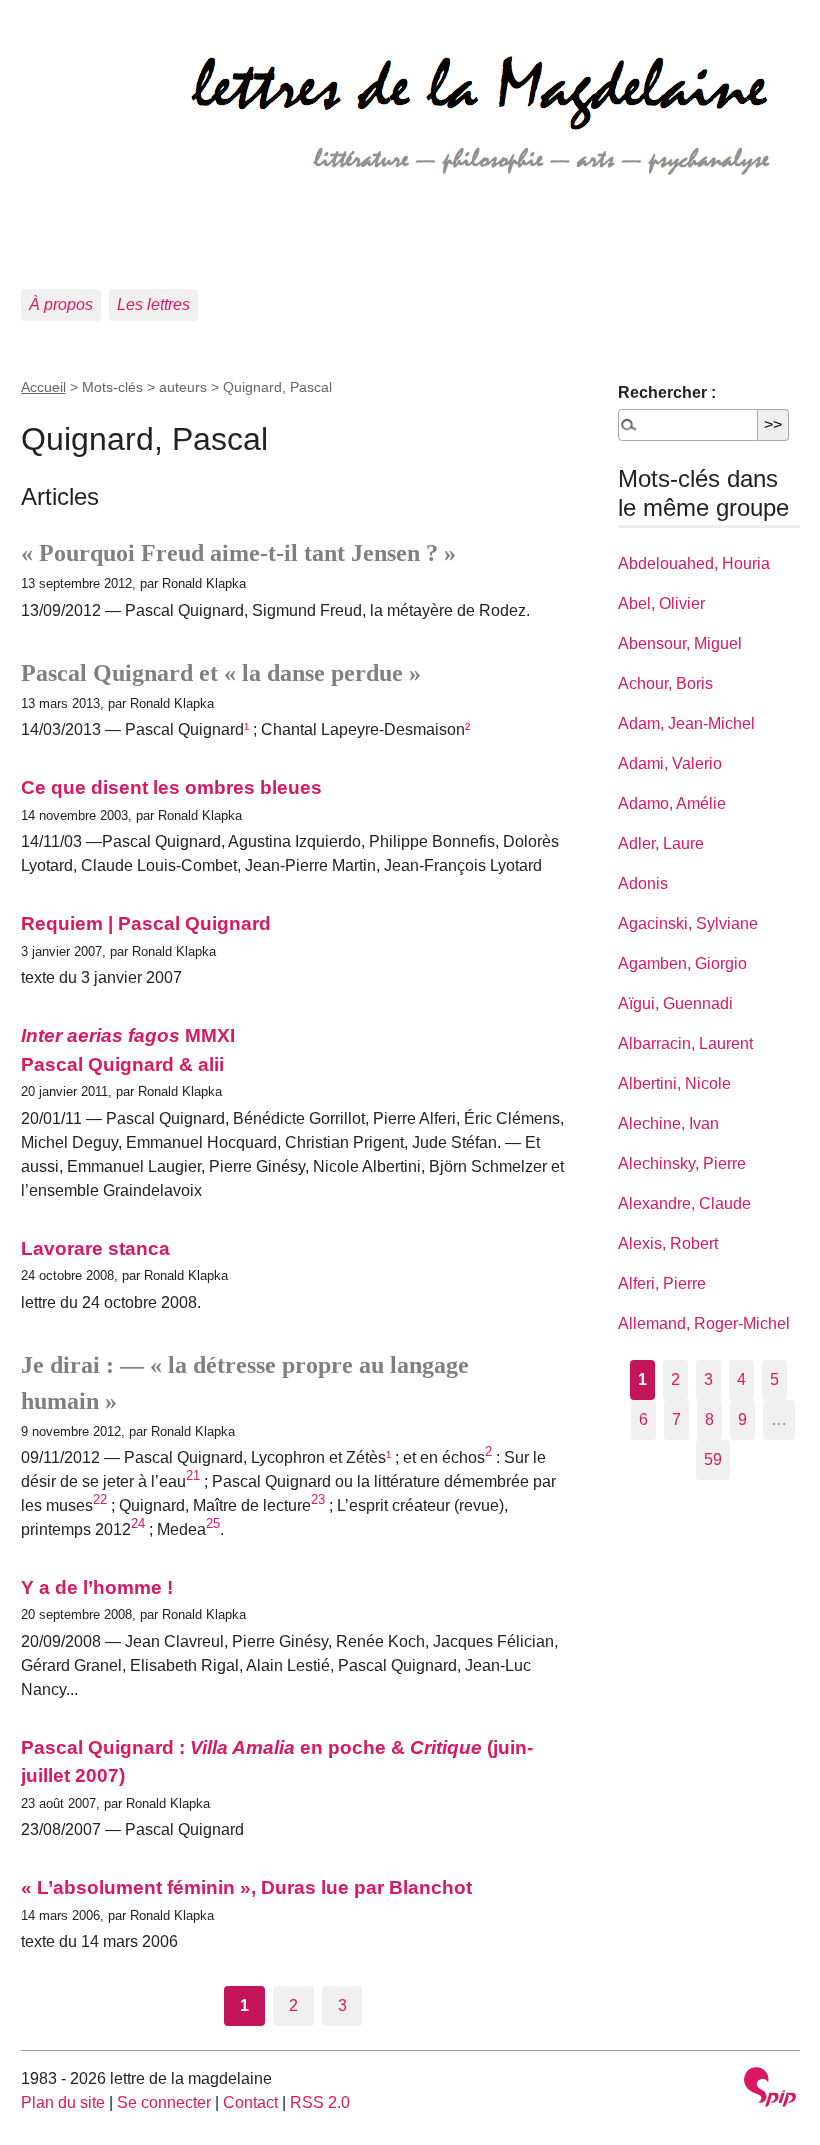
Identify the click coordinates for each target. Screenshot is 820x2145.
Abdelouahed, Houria (694, 563)
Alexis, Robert (668, 1243)
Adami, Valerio (670, 763)
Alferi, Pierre (662, 1283)
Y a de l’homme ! (97, 1587)
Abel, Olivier (661, 603)
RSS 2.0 (320, 2102)
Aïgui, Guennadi (675, 1003)
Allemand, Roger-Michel (704, 1323)
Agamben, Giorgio (682, 963)
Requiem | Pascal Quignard (146, 923)
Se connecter (164, 2102)
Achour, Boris (665, 683)
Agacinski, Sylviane (688, 923)
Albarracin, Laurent (685, 1043)
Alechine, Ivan (668, 1123)
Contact (250, 2102)
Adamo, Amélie (672, 803)
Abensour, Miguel (680, 643)
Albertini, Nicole (674, 1083)
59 (713, 1459)
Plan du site (63, 2102)
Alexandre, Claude (684, 1203)
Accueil (43, 387)
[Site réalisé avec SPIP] (770, 2089)
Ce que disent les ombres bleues (171, 787)
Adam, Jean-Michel (686, 723)
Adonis (643, 883)
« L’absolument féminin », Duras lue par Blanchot (246, 1887)
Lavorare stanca (95, 1248)
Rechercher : (667, 392)
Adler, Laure (661, 843)
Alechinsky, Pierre (682, 1163)
